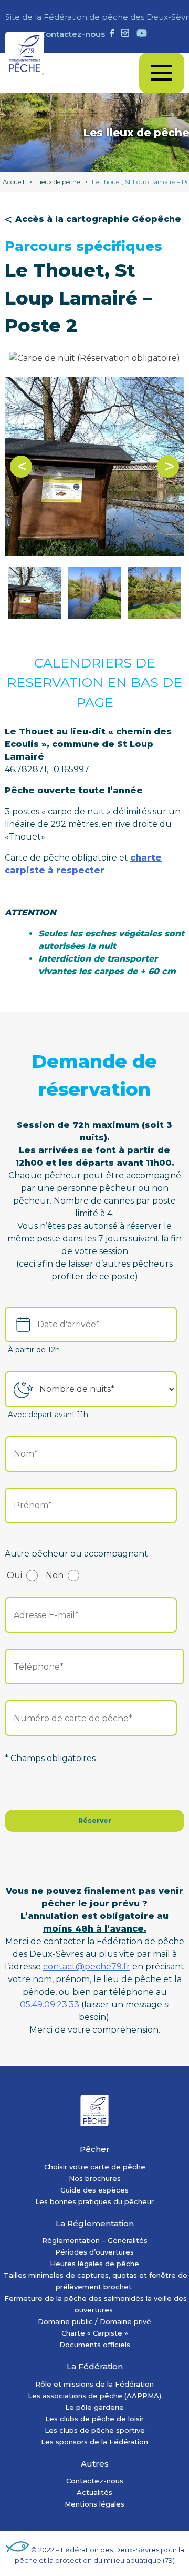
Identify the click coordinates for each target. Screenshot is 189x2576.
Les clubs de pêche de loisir (94, 2419)
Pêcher (95, 2149)
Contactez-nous (72, 34)
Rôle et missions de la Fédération (94, 2384)
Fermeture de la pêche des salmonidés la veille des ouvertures (96, 2304)
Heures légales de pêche (94, 2264)
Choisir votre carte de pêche (95, 2167)
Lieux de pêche (58, 182)
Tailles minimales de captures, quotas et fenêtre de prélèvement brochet (96, 2281)
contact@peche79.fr (87, 1967)
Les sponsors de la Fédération (94, 2442)
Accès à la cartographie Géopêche (98, 219)
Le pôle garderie (94, 2407)
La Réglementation (95, 2223)
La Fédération (95, 2366)
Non (55, 1575)
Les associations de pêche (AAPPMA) (94, 2396)
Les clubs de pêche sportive (95, 2430)
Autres (95, 2464)
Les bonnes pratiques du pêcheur (94, 2201)
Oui (14, 1575)
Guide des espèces (94, 2190)
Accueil (13, 182)
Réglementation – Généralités (95, 2240)
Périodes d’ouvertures (94, 2252)
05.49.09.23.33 (50, 2004)
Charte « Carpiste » (95, 2333)
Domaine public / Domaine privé (94, 2321)
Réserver (95, 1820)
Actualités (94, 2492)
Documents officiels (95, 2345)
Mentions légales (94, 2504)
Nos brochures (95, 2178)
